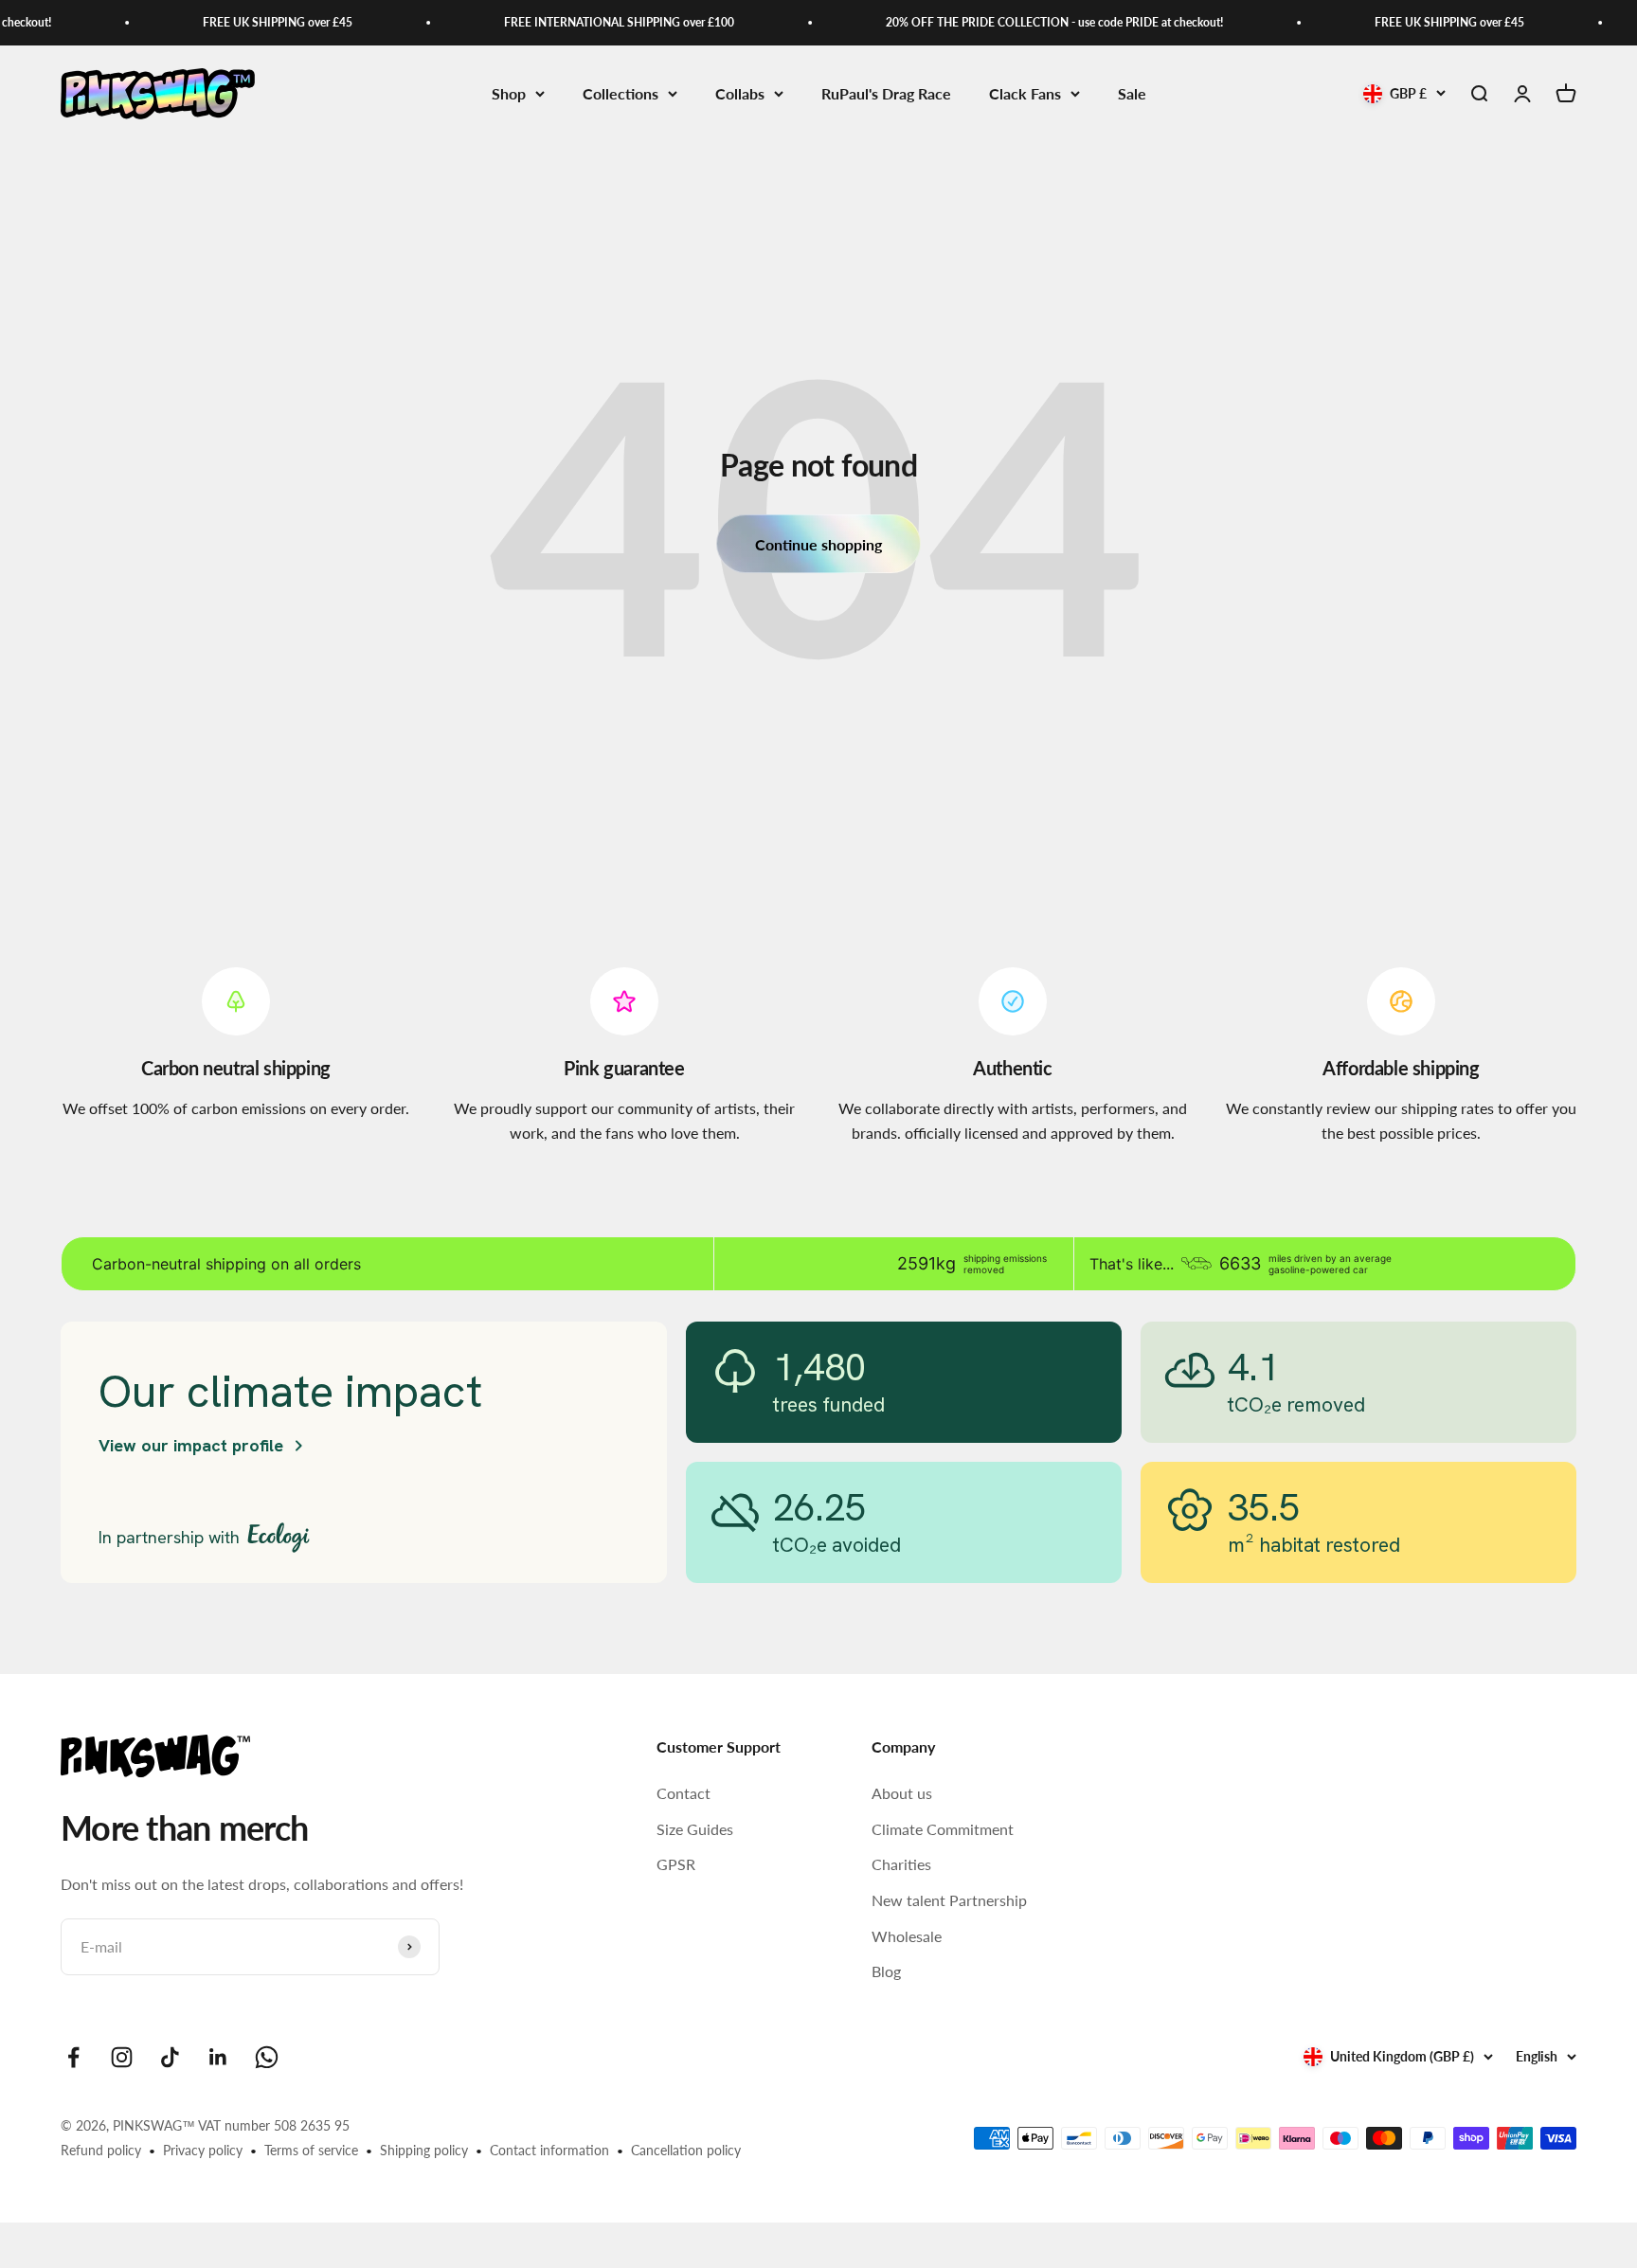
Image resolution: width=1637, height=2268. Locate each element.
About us (902, 1793)
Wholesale (907, 1936)
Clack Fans (1025, 93)
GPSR (676, 1864)
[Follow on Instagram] (122, 2057)
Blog (886, 1971)
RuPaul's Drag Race (886, 93)
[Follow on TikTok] (170, 2057)
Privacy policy (203, 2150)
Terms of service (311, 2150)
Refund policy (101, 2150)
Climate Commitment (943, 1829)
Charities (901, 1864)
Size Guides (695, 1829)
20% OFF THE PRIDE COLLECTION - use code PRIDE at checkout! (1029, 22)
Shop (509, 93)
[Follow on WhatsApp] (267, 2057)
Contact (684, 1793)
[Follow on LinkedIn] (218, 2057)
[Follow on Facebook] (73, 2057)
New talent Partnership (949, 1900)
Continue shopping (818, 544)
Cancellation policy (686, 2150)
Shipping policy (424, 2150)
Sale (1132, 93)
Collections (621, 93)
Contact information (549, 2150)
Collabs (740, 93)
